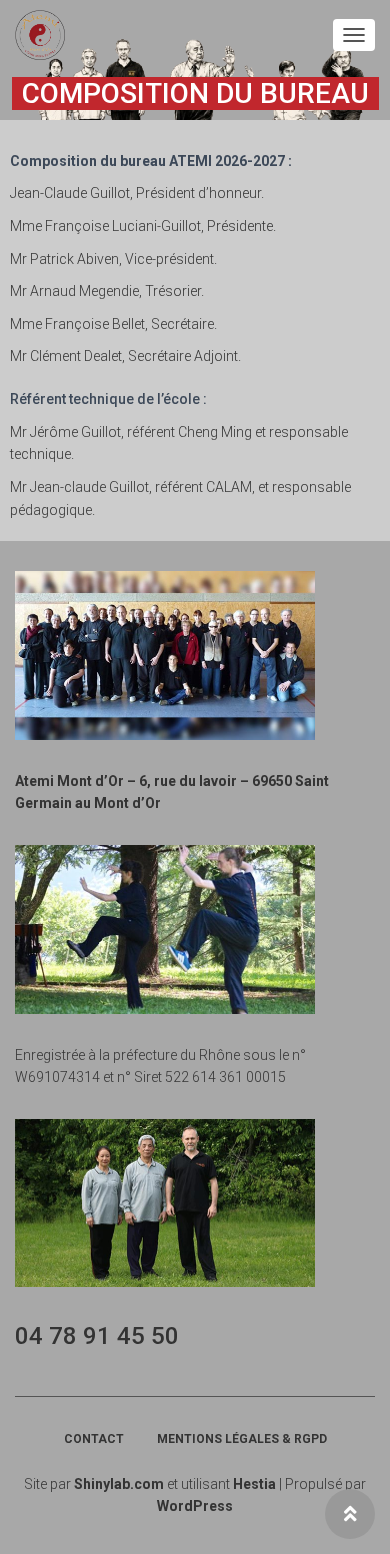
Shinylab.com (119, 1484)
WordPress (195, 1506)
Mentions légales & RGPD (242, 1439)
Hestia (254, 1484)
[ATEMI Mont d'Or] (47, 35)
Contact (94, 1439)
